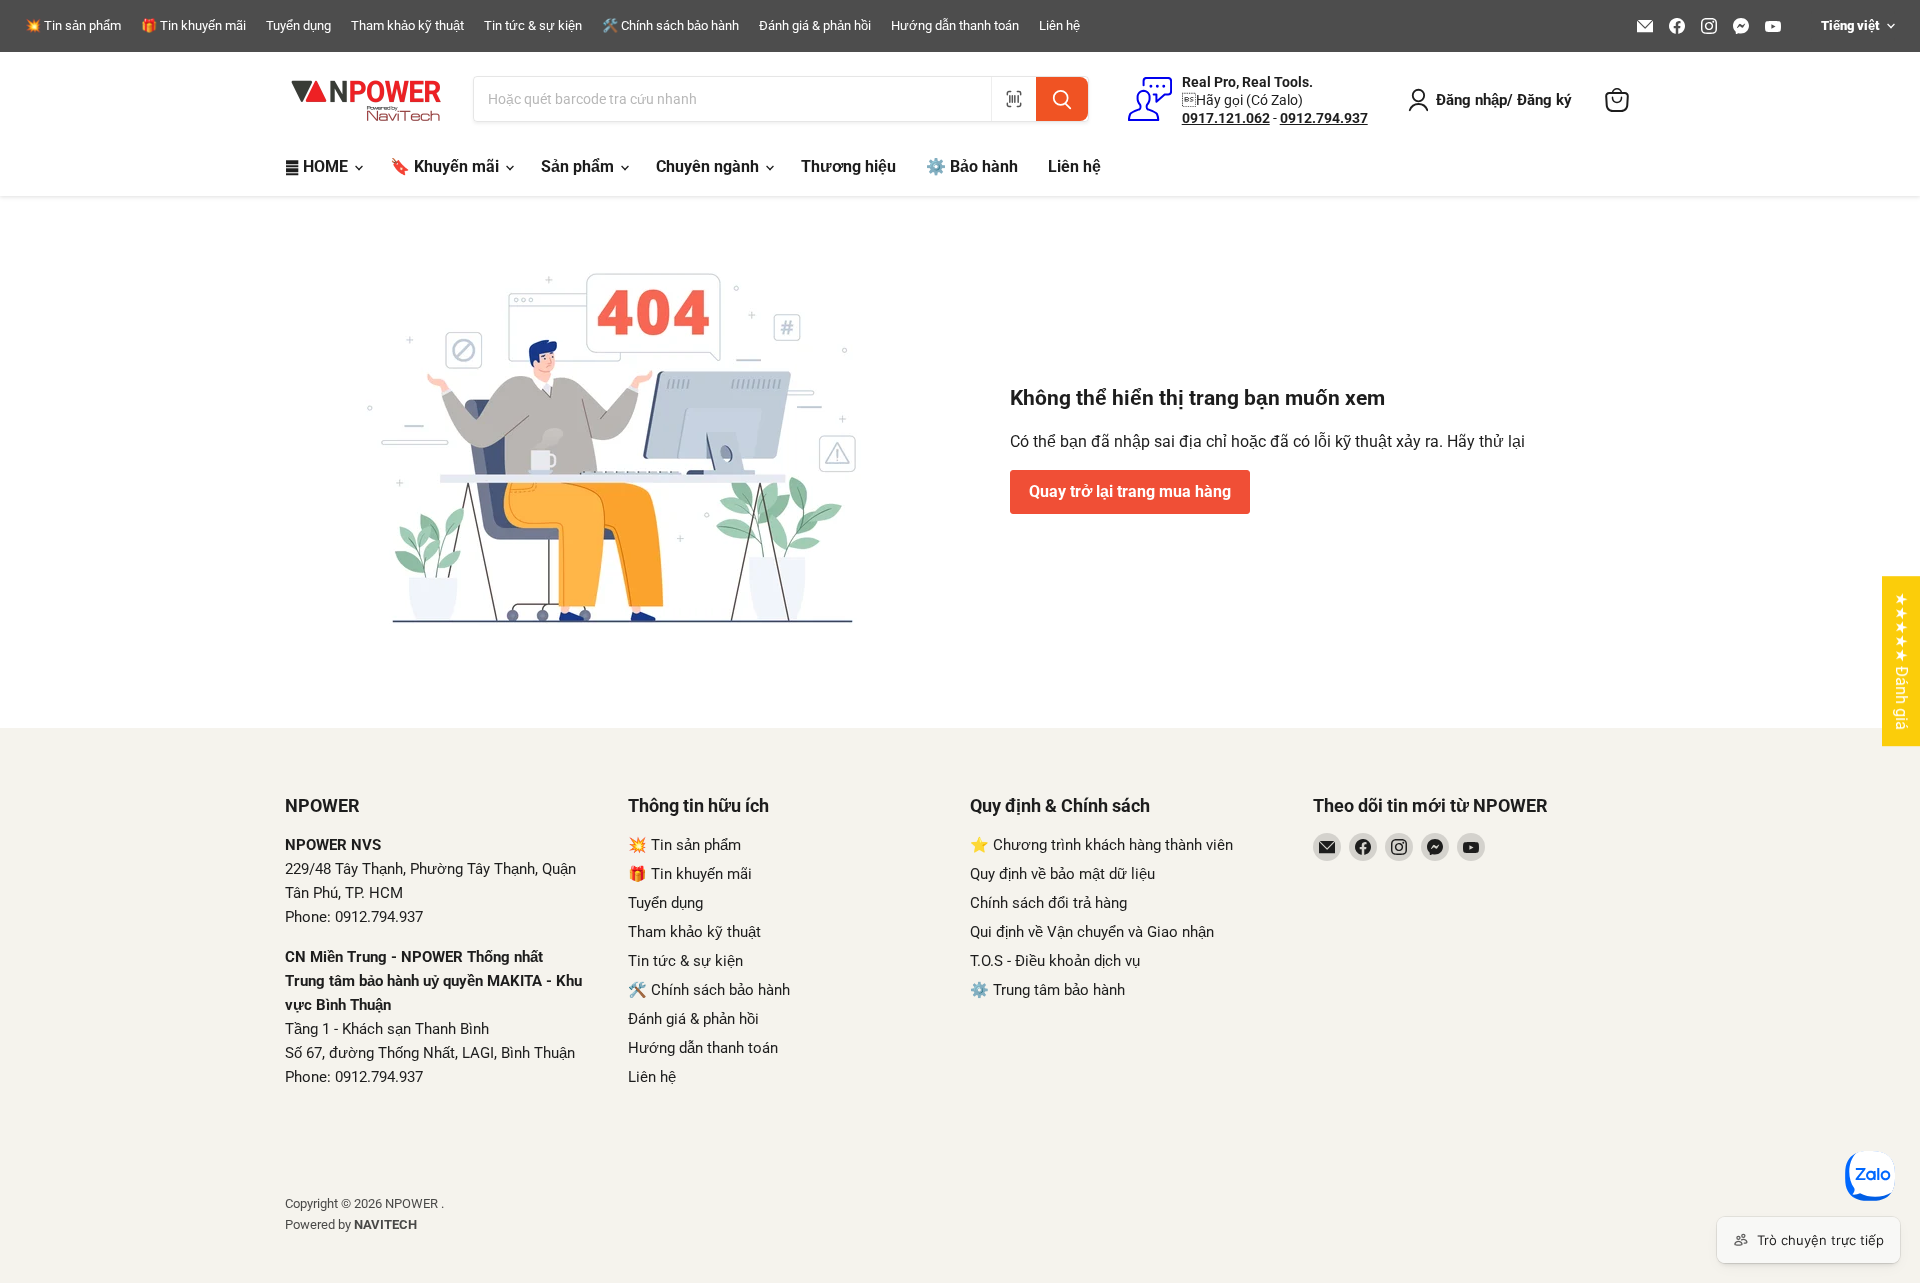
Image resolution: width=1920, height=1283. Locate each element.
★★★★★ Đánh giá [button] (1901, 661)
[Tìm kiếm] (1062, 99)
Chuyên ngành (709, 166)
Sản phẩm (579, 166)
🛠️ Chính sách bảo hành (670, 26)
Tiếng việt (1850, 25)
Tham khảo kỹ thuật (407, 26)
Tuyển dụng (298, 26)
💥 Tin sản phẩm (73, 26)
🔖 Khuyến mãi (446, 166)
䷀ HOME (318, 166)
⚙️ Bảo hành (972, 166)
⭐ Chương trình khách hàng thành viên (1101, 845)
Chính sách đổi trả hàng (1048, 903)
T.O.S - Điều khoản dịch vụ (1055, 961)
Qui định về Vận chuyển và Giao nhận (1092, 932)
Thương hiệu (848, 166)
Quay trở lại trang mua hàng (1130, 491)
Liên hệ (1059, 26)
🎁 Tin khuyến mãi (193, 26)
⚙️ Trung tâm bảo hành (1047, 990)
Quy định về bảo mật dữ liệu (1062, 874)
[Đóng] (405, 1168)
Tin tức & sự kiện (533, 26)
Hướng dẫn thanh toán (955, 26)
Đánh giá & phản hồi (815, 26)
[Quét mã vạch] (1013, 99)
